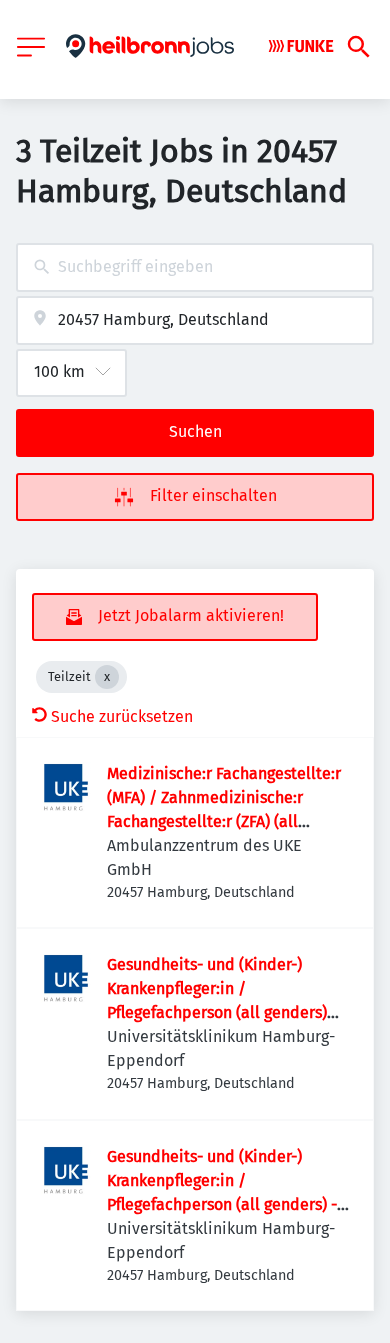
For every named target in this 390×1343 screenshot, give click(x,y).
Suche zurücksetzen (122, 716)
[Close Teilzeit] (107, 677)
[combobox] (195, 267)
